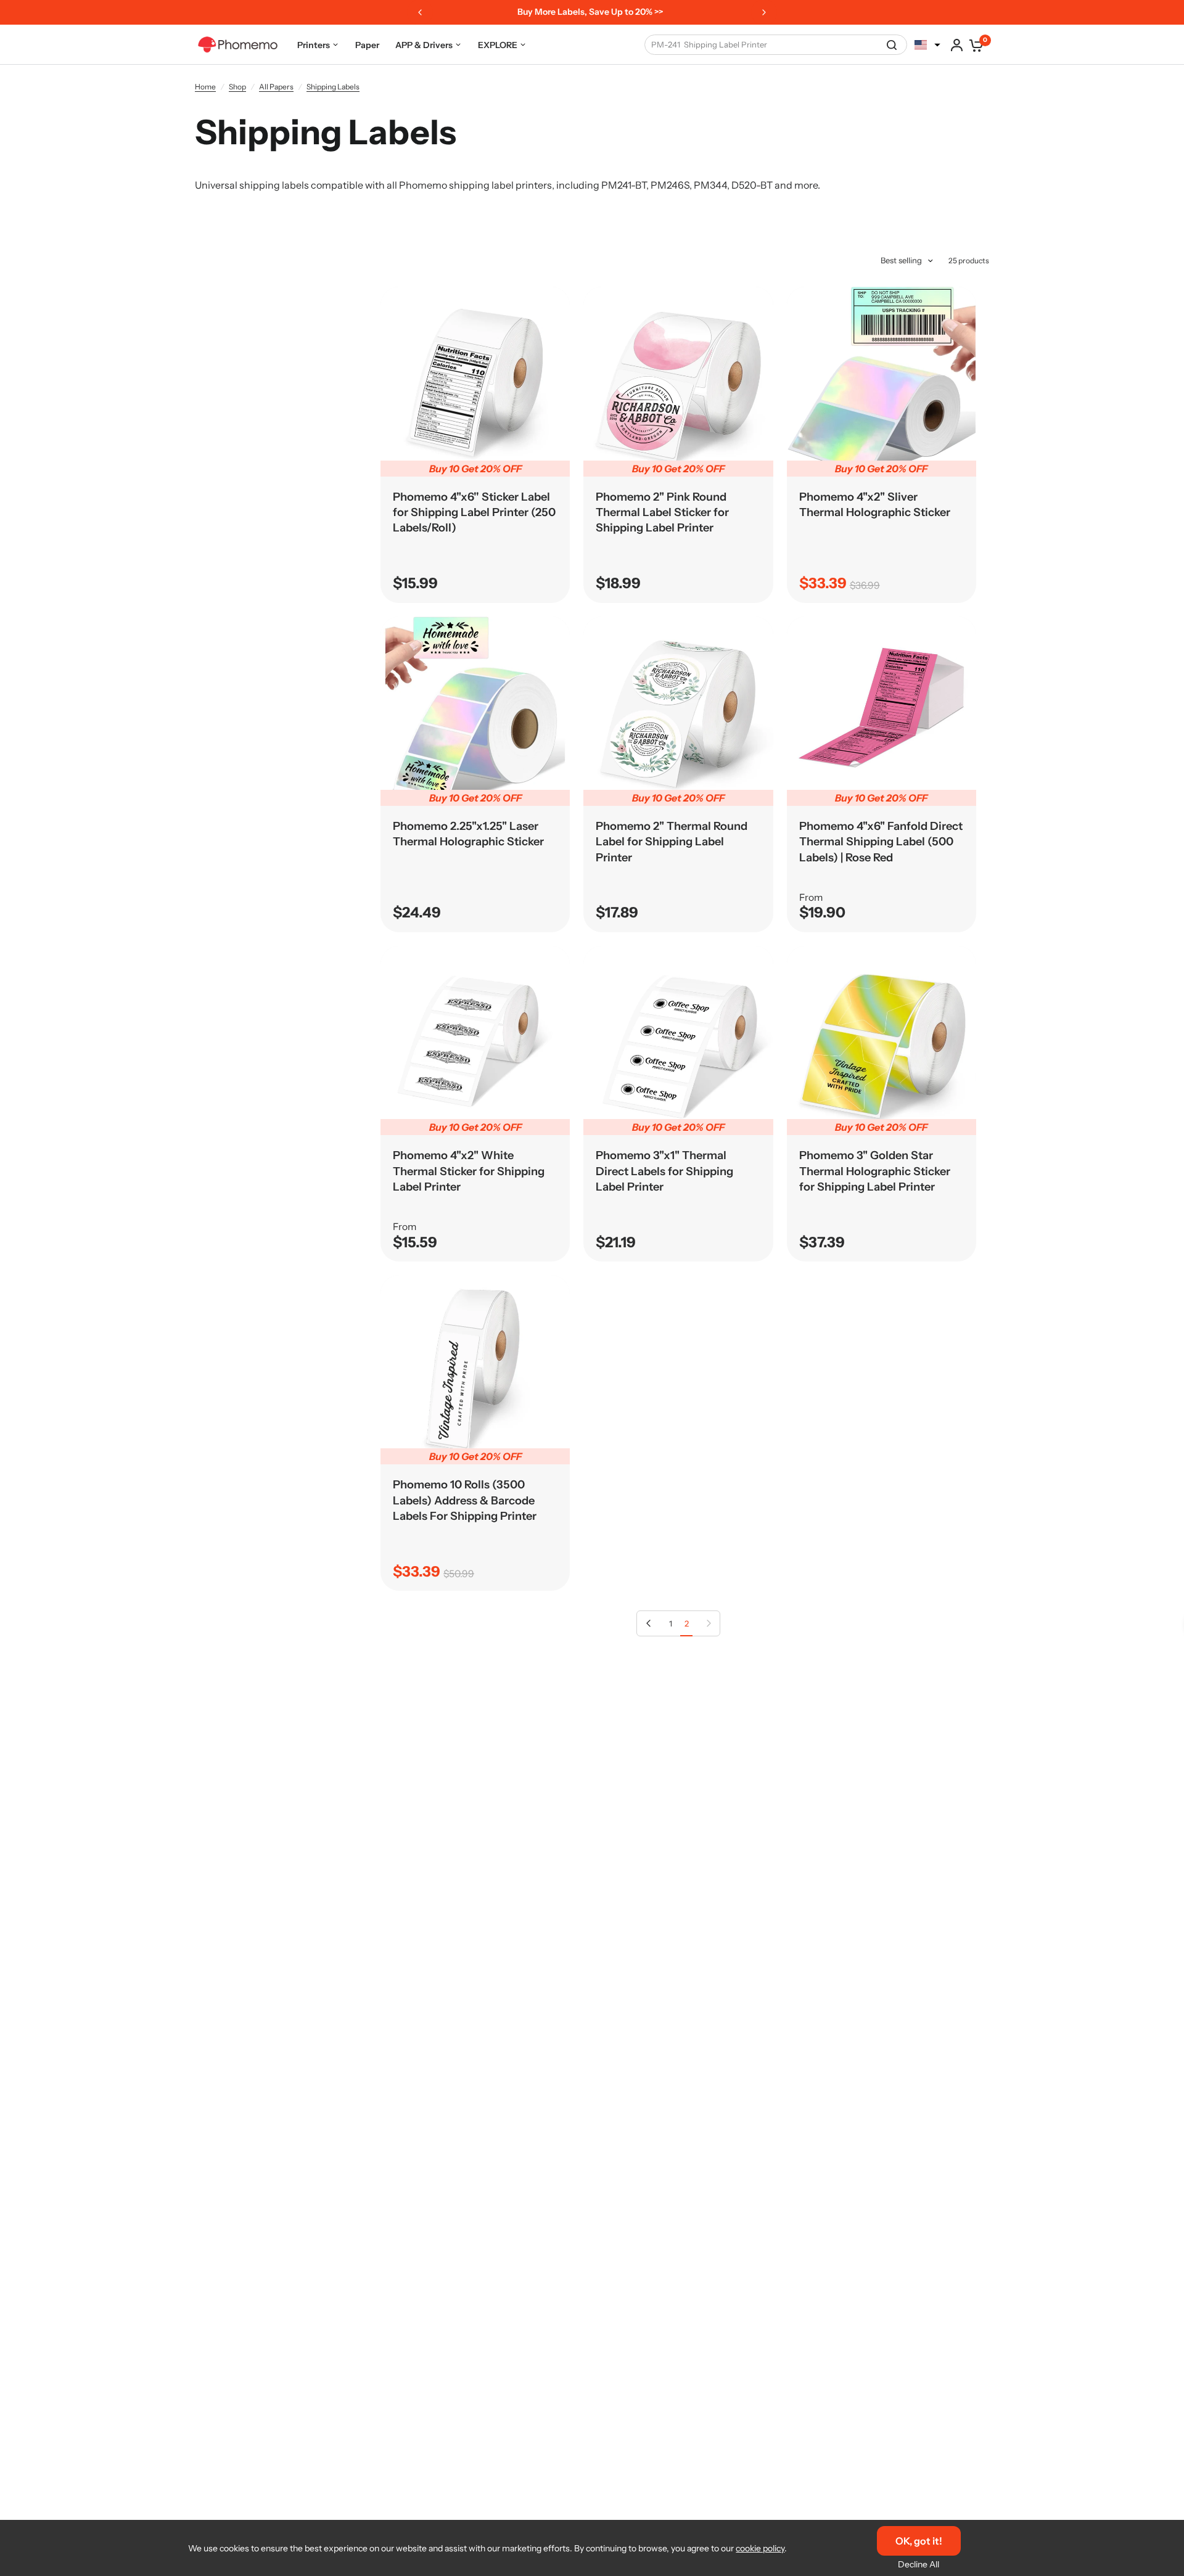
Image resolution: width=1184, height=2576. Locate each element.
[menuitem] (318, 45)
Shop (237, 87)
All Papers (276, 87)
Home (205, 87)
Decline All (919, 2564)
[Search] (892, 45)
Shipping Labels (333, 87)
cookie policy (760, 2548)
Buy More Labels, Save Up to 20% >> (590, 12)
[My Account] (957, 45)
